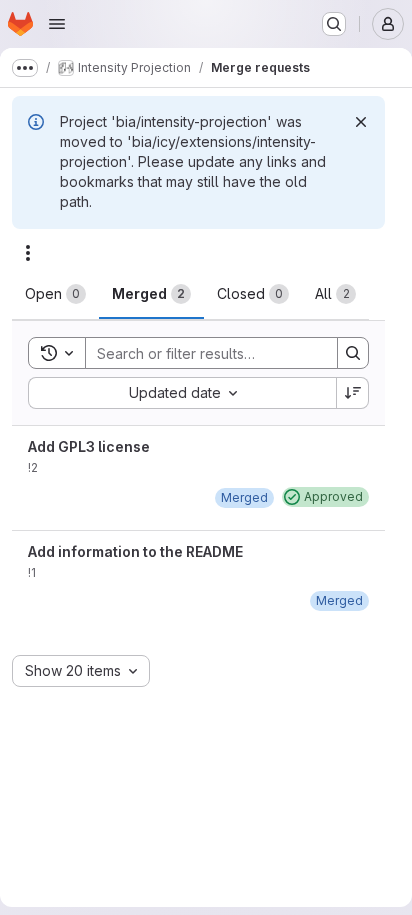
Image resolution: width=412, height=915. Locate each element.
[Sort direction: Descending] (353, 393)
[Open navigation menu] (57, 24)
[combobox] (182, 393)
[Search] (353, 353)
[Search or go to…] (334, 24)
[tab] (55, 294)
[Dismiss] (361, 122)
